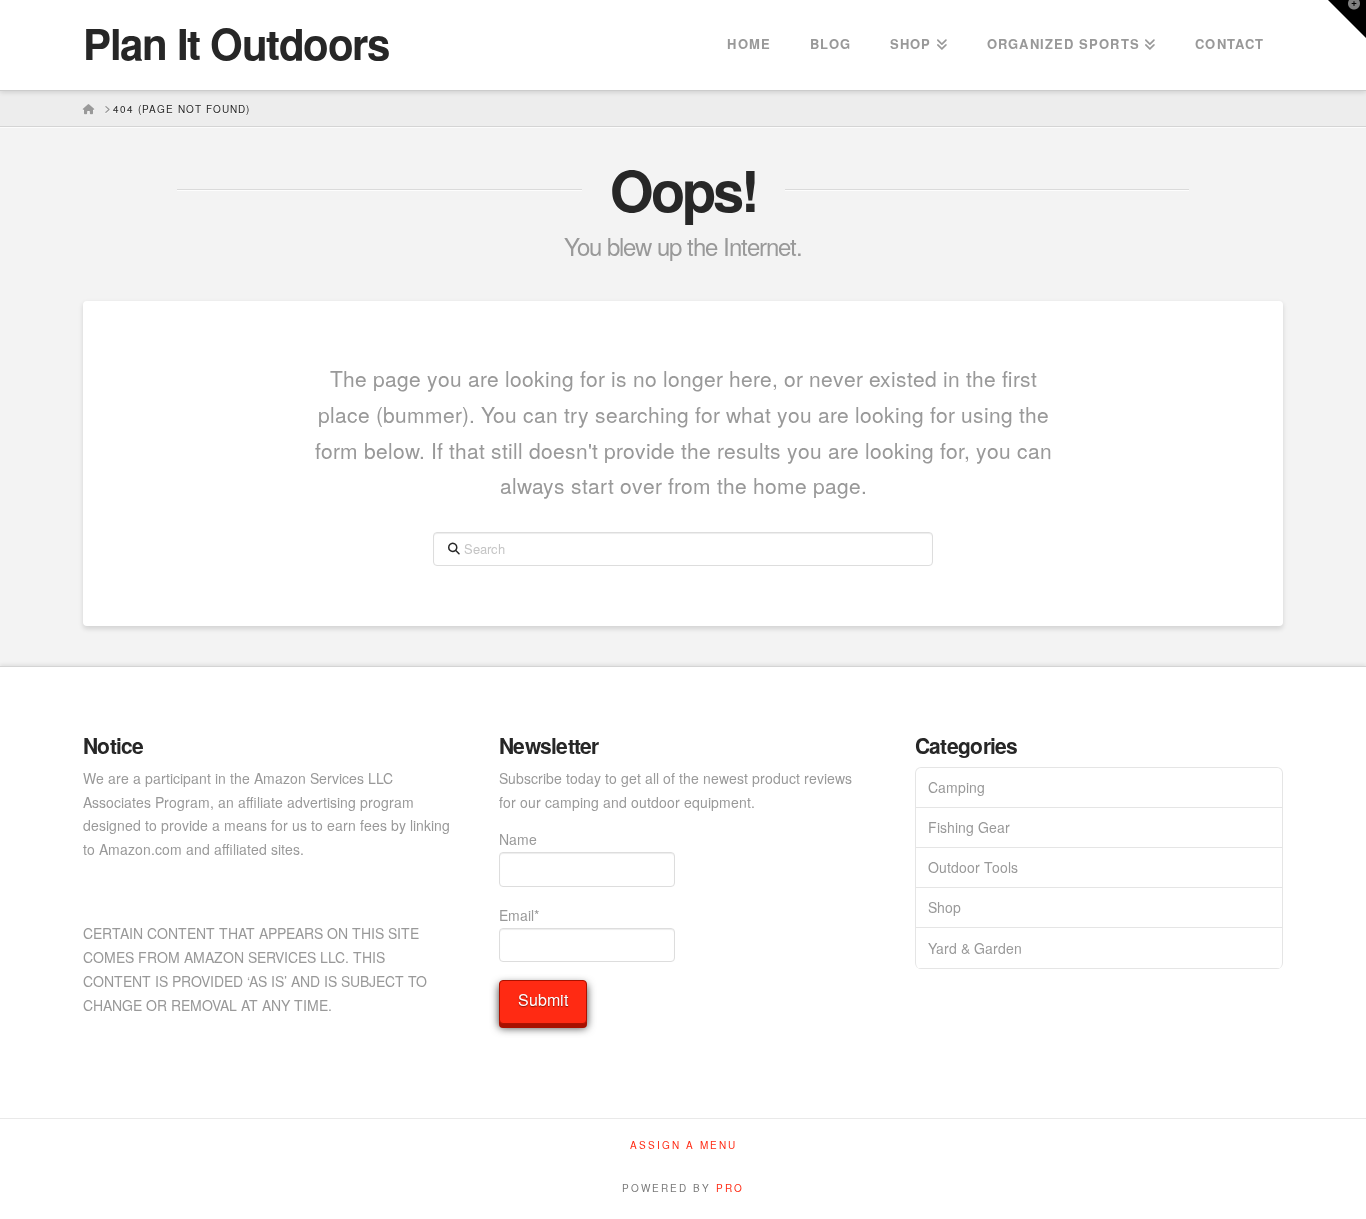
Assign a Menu (683, 1145)
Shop (944, 907)
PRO (730, 1188)
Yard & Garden (975, 948)
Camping (956, 787)
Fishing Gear (969, 827)
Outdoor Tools (973, 867)
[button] (1347, 19)
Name (518, 839)
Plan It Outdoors (235, 43)
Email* (519, 915)
